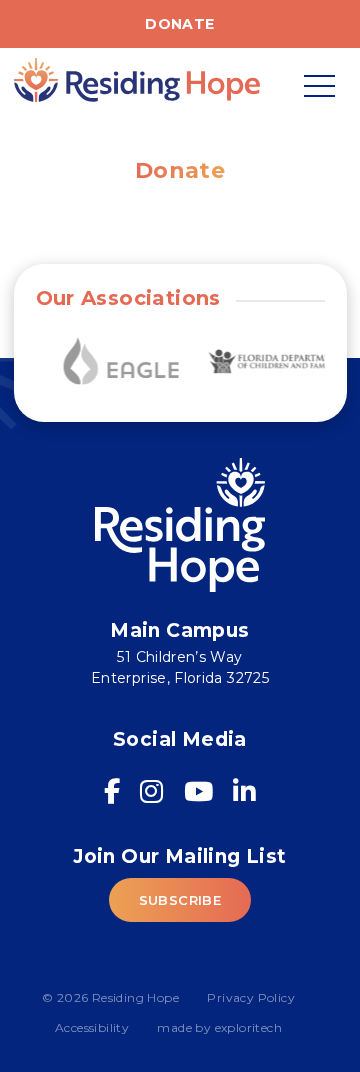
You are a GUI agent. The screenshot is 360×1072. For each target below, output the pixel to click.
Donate (179, 24)
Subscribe (180, 900)
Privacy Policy (251, 997)
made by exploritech (219, 1027)
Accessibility (92, 1027)
